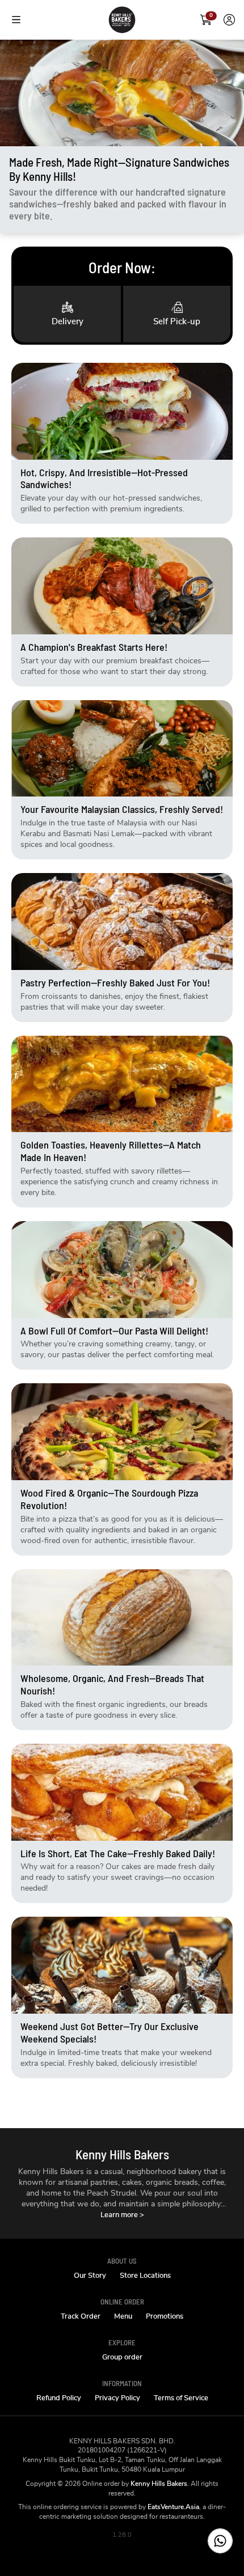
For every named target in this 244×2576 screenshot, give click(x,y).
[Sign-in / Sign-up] (229, 20)
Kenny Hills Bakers (159, 2484)
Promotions (165, 2317)
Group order (122, 2357)
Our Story (90, 2276)
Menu (123, 2317)
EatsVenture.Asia (173, 2507)
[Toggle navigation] (16, 20)
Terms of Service (181, 2398)
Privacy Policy (117, 2398)
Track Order (81, 2317)
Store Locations (145, 2276)
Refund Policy (59, 2398)
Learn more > (122, 2215)
